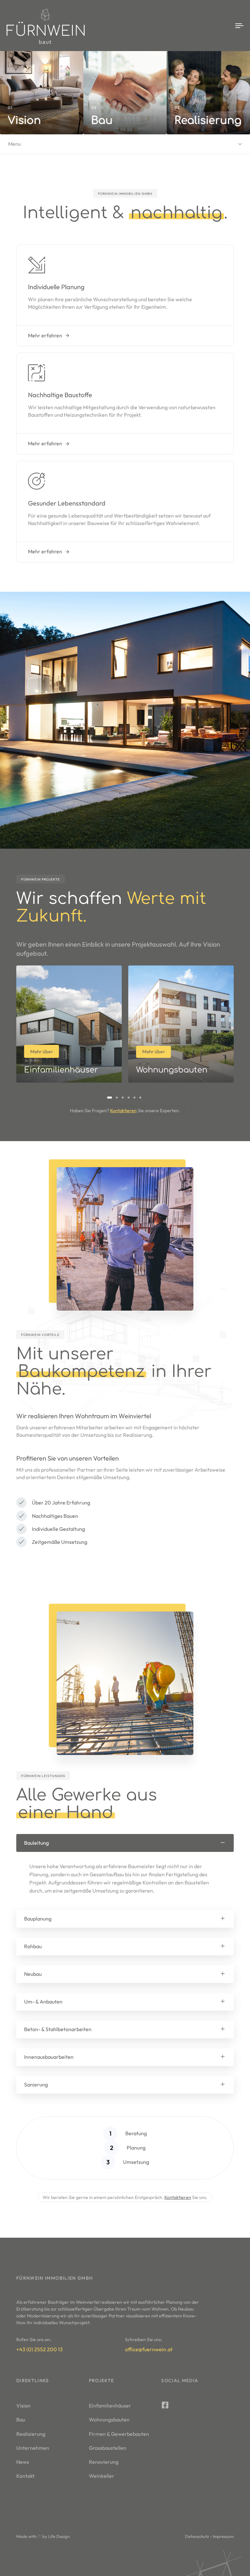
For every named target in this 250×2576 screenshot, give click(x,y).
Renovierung (104, 2462)
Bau (21, 2420)
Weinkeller (102, 2476)
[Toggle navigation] (204, 26)
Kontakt (25, 2476)
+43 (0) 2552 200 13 (40, 2349)
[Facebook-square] (165, 2405)
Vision (23, 2406)
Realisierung (31, 2434)
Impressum (223, 2536)
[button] (125, 1843)
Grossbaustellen (108, 2448)
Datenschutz (197, 2536)
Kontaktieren (123, 1111)
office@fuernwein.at (149, 2349)
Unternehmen (33, 2448)
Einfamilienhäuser (110, 2406)
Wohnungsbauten (109, 2420)
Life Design (59, 2536)
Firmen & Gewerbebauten (119, 2434)
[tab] (125, 1843)
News (23, 2462)
